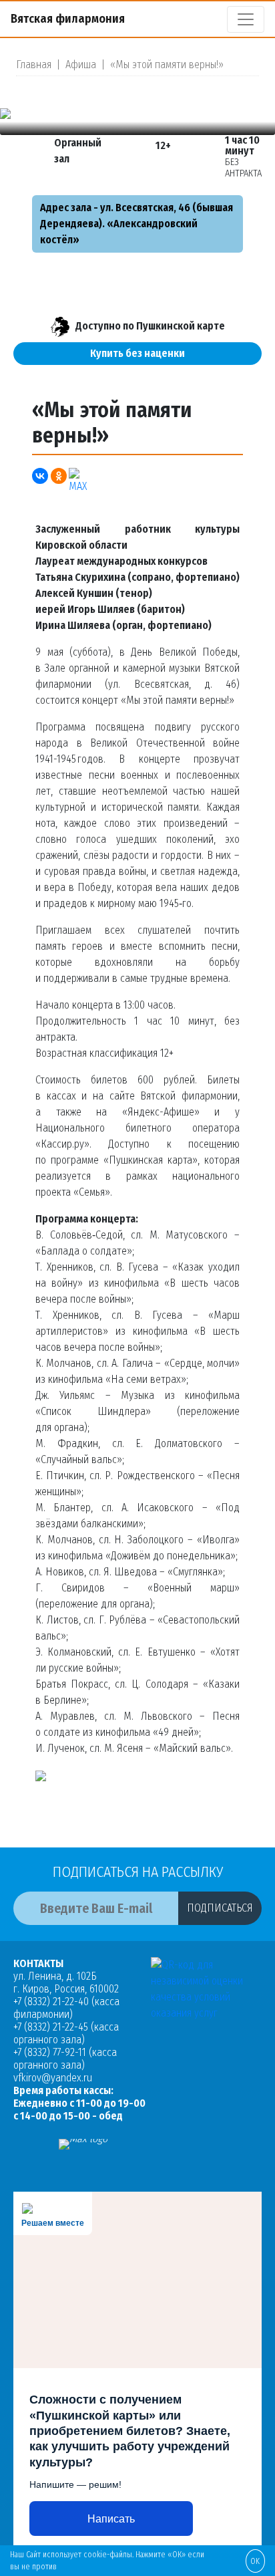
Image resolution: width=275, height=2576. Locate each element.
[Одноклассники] (59, 476)
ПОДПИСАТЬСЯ (220, 1908)
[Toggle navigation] (246, 19)
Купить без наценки (137, 353)
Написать (111, 2519)
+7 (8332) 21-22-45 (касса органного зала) (66, 2033)
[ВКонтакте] (40, 476)
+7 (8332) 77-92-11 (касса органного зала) (65, 2059)
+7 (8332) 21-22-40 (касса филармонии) (66, 2008)
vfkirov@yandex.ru (53, 2078)
